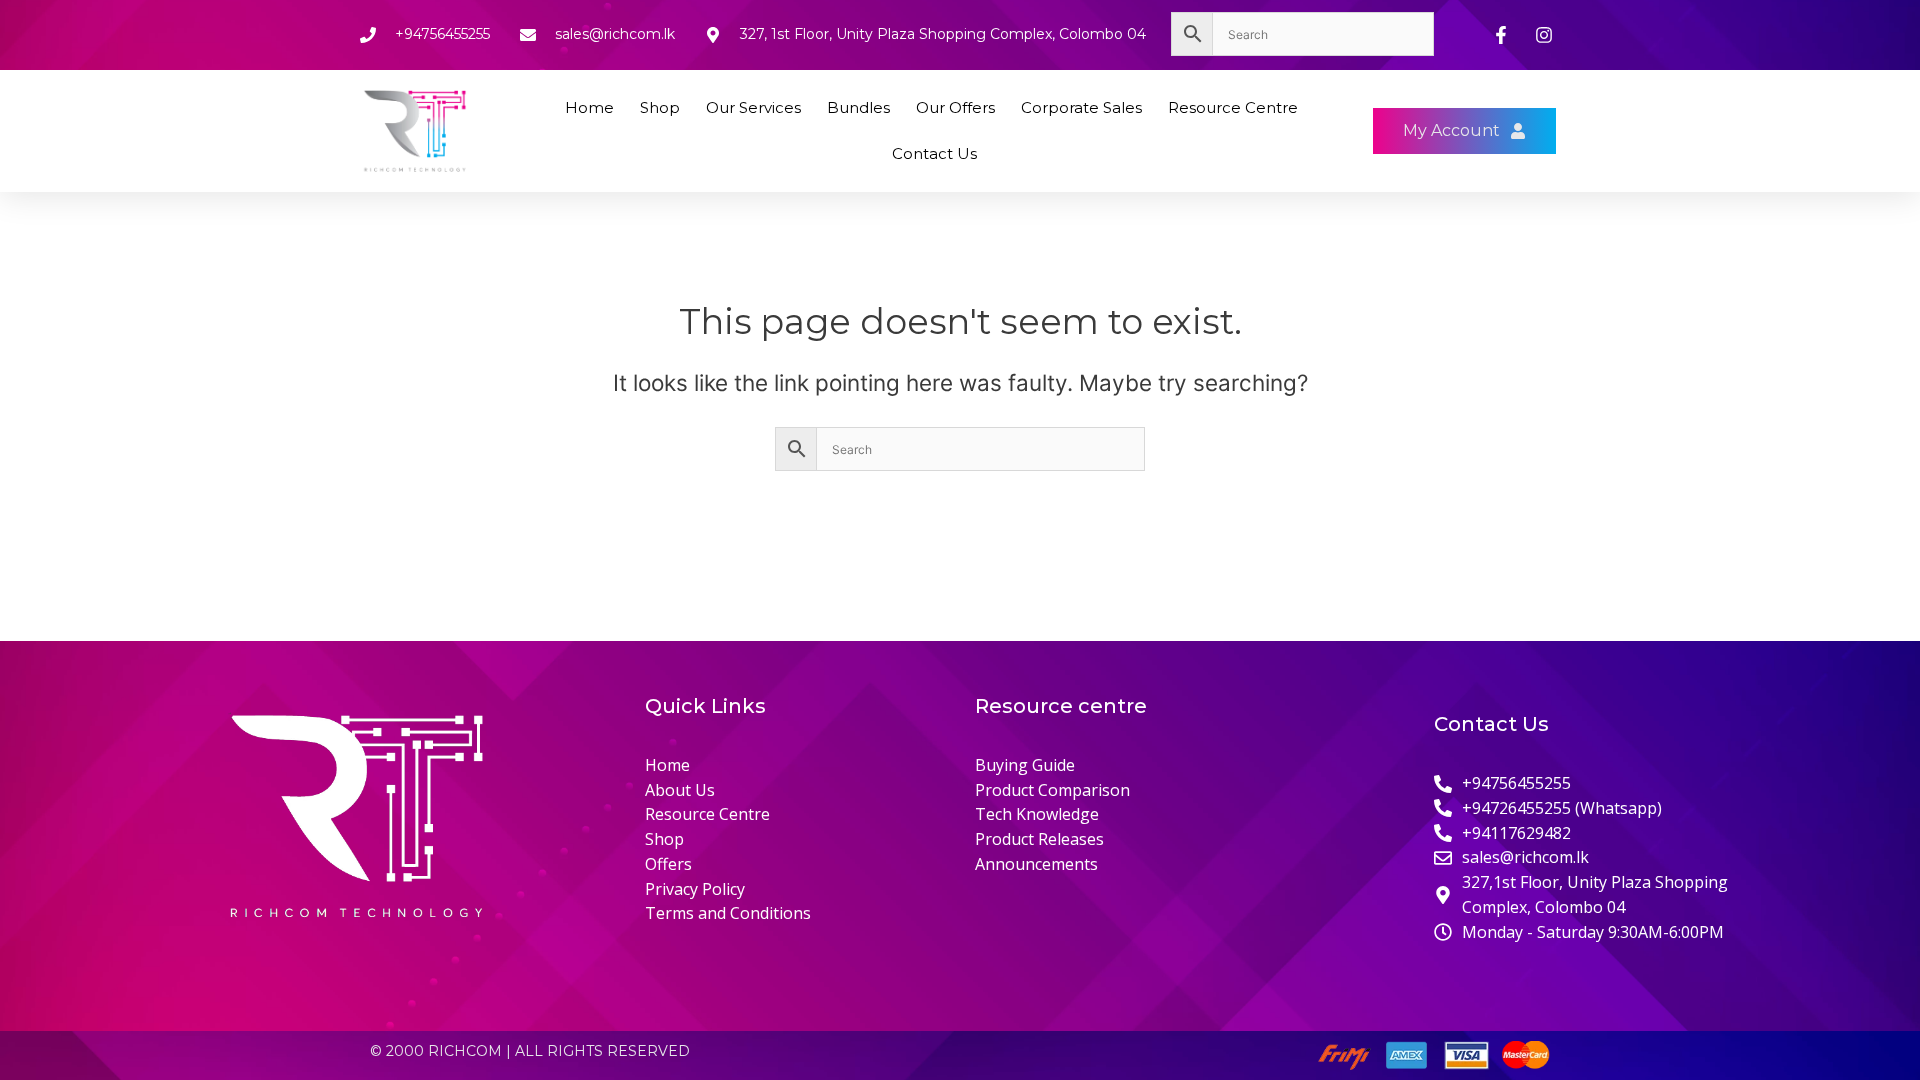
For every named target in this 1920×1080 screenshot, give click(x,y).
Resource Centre (1233, 107)
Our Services (753, 107)
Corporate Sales (1081, 107)
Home (589, 107)
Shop (660, 107)
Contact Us (934, 153)
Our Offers (955, 107)
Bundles (858, 107)
